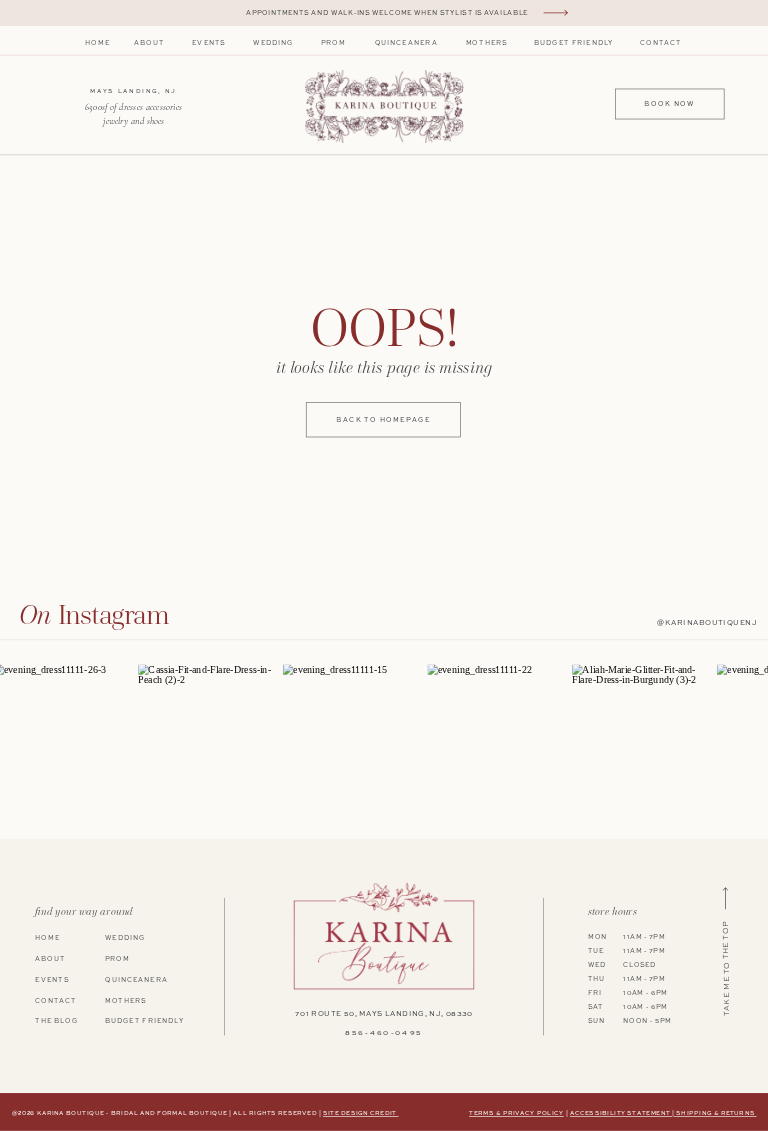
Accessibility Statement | (623, 1114)
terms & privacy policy (516, 1114)
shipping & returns (716, 1114)
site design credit (361, 1114)
